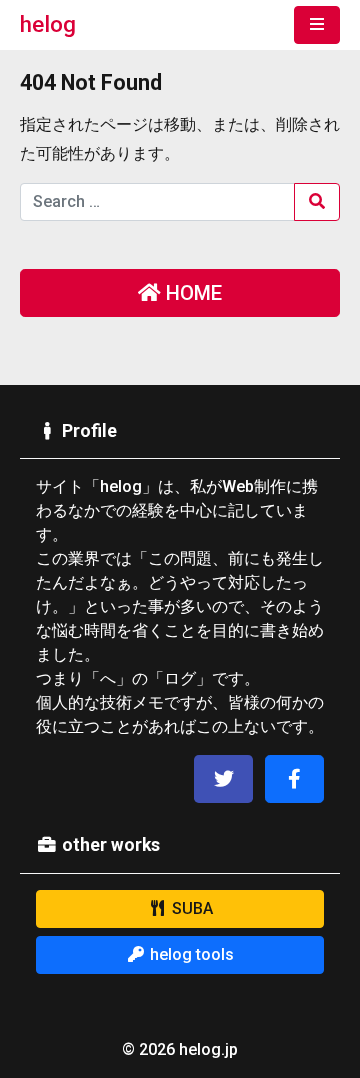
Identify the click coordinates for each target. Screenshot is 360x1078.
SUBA (190, 908)
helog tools (190, 954)
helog (48, 24)
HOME (191, 293)
